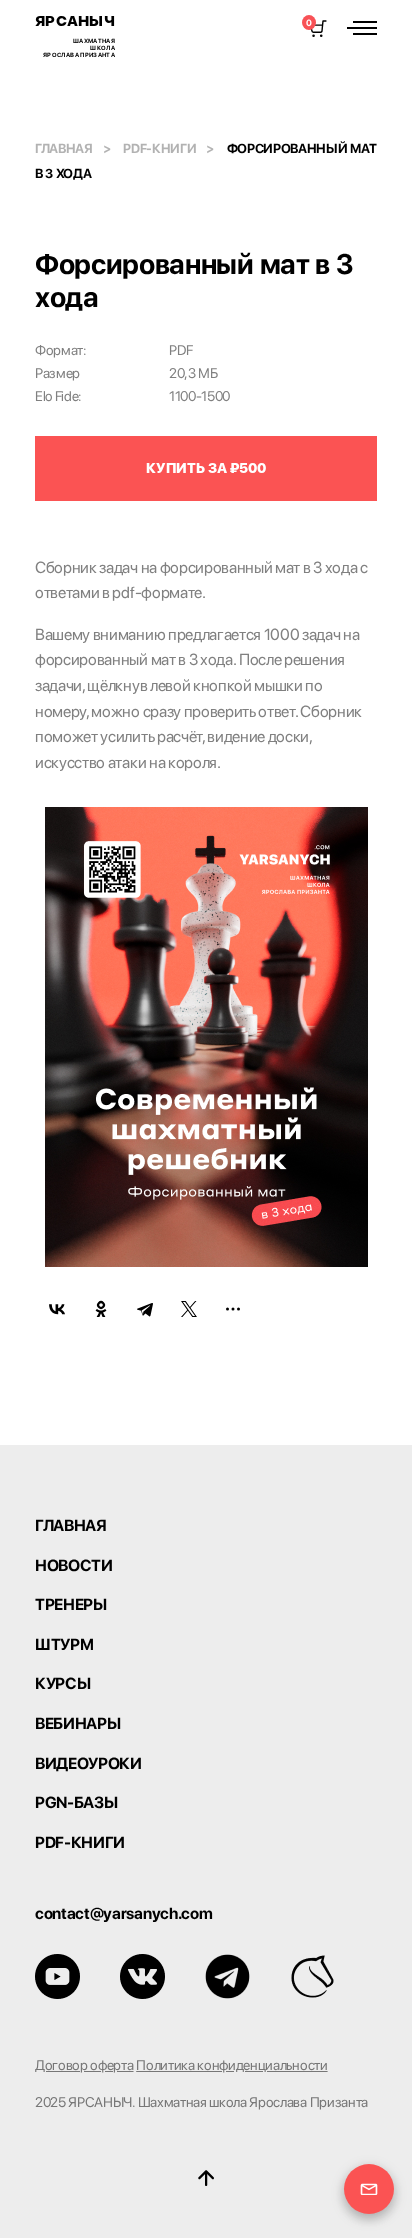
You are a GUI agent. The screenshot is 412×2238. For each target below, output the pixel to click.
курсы (62, 1684)
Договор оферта (84, 2065)
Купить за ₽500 (206, 468)
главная (71, 1526)
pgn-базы (76, 1803)
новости (74, 1566)
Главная (64, 148)
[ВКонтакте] (57, 1309)
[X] (189, 1309)
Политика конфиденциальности (231, 2065)
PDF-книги (159, 148)
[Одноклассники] (101, 1309)
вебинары (77, 1724)
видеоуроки (88, 1764)
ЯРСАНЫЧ (75, 35)
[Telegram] (145, 1309)
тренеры (71, 1605)
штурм (64, 1645)
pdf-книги (80, 1843)
